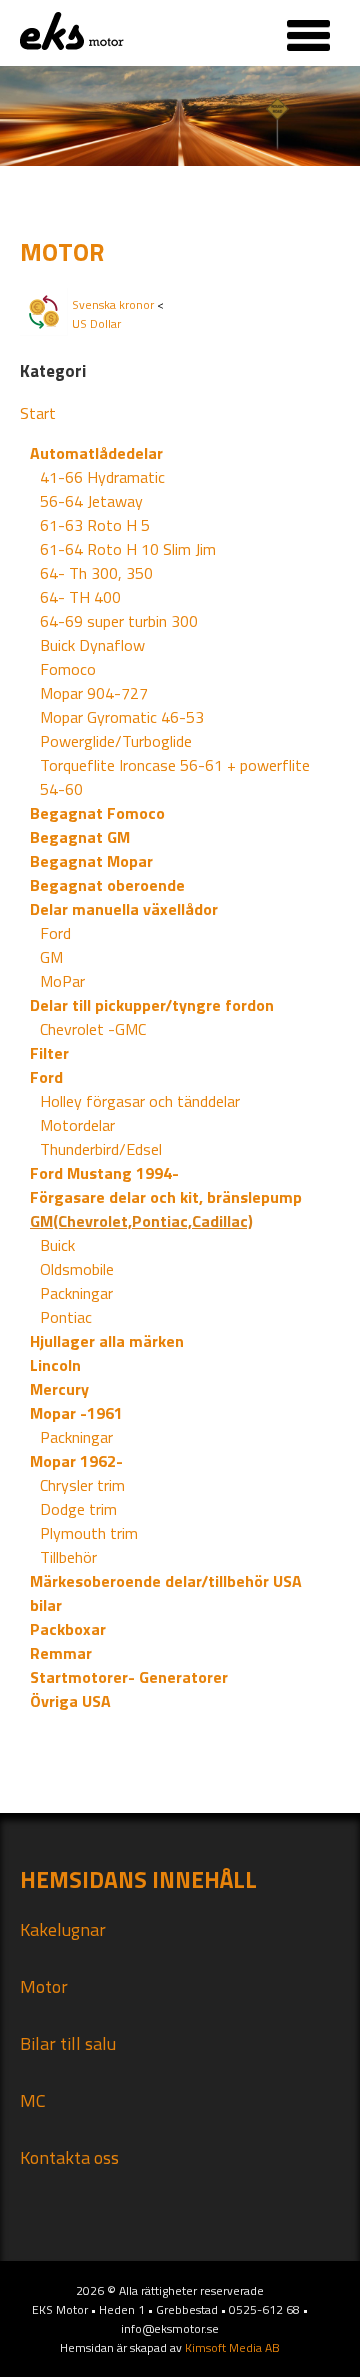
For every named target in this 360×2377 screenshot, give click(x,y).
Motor (44, 1986)
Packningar (76, 1293)
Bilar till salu (68, 2043)
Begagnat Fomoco (97, 813)
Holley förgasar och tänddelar (140, 1101)
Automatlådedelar (96, 453)
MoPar (62, 981)
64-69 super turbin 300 (119, 621)
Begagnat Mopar (91, 861)
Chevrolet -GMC (93, 1029)
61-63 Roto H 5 (95, 525)
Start (38, 413)
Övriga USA (70, 1701)
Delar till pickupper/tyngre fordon (152, 1005)
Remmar (61, 1653)
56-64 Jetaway (91, 501)
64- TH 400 (80, 597)
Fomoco (68, 669)
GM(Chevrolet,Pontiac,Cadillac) (141, 1221)
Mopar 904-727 (94, 693)
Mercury (59, 1389)
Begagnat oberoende (107, 885)
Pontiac (66, 1317)
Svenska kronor (113, 304)
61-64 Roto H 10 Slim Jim (128, 549)
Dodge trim (78, 1509)
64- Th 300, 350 (96, 573)
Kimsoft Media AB (232, 2347)
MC (33, 2100)
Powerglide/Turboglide (116, 741)
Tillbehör (68, 1557)
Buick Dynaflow (92, 645)
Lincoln (55, 1365)
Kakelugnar (63, 1929)
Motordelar (77, 1125)
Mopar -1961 (76, 1413)
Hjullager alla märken (107, 1341)
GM (51, 957)
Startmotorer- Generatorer (129, 1677)
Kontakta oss (69, 2157)
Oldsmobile (77, 1269)
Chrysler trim (82, 1485)
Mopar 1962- (76, 1461)
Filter (49, 1053)
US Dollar (96, 323)
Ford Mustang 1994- (104, 1173)
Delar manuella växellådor (124, 909)
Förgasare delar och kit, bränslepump (166, 1197)
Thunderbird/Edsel (101, 1149)
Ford (55, 933)
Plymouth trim (89, 1533)
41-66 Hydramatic (102, 477)
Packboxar (68, 1629)
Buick (57, 1245)
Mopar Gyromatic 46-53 (122, 717)
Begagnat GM (80, 837)
